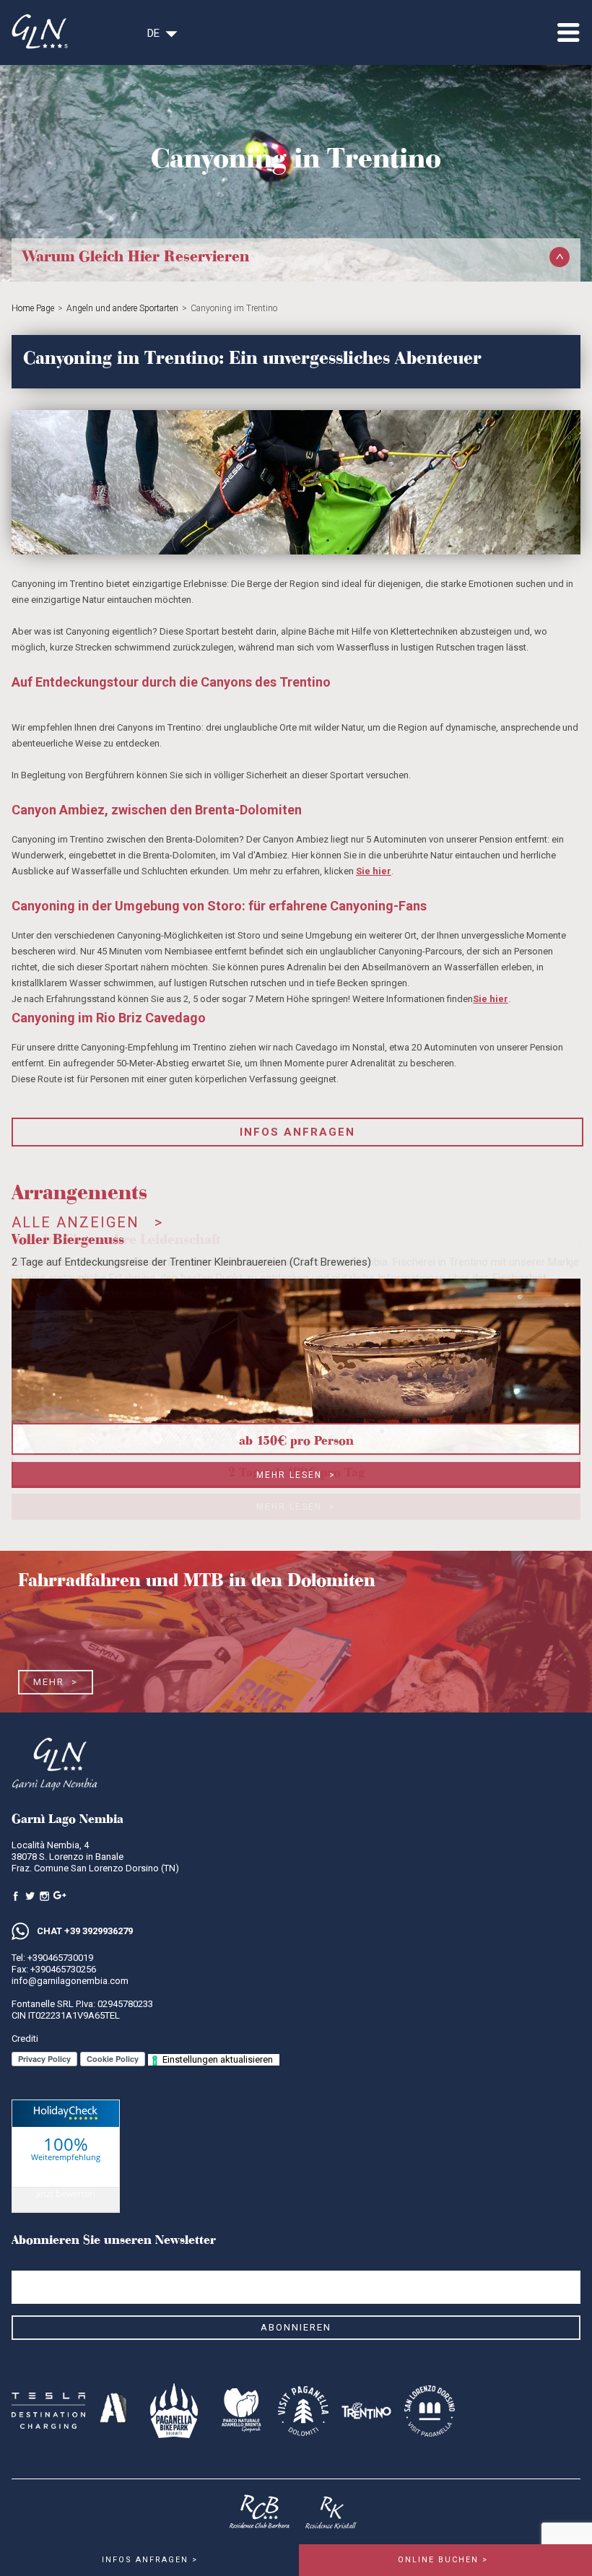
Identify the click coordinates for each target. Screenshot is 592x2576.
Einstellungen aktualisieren (218, 2059)
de (153, 33)
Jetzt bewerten (66, 2193)
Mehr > (56, 1682)
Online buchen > (443, 2560)
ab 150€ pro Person (296, 1439)
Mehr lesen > (296, 1475)
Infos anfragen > (150, 2560)
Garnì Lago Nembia (66, 2172)
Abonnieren (296, 2327)
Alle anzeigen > (87, 1222)
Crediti (25, 2038)
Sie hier (374, 871)
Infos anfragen (297, 1132)
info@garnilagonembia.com (70, 1981)
